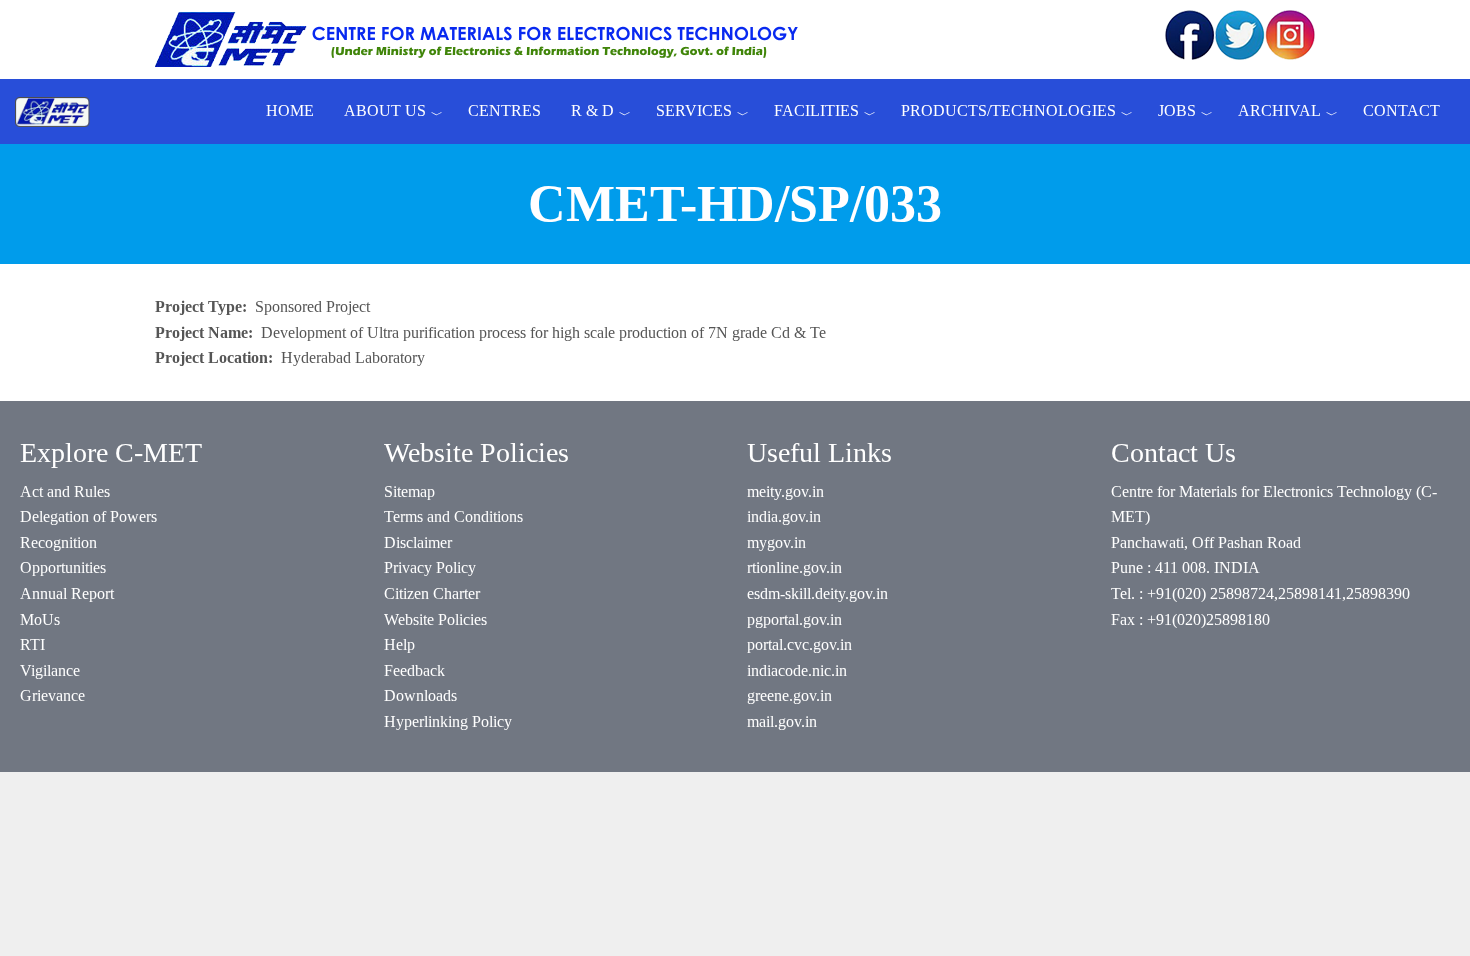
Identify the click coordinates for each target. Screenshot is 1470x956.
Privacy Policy (430, 567)
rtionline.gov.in (794, 567)
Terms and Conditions (453, 516)
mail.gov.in (782, 721)
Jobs (1177, 110)
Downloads (420, 695)
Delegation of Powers (88, 516)
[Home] (60, 111)
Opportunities (63, 567)
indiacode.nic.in (797, 670)
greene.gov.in (789, 695)
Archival (1279, 110)
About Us (385, 110)
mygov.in (776, 542)
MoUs (40, 619)
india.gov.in (784, 516)
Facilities (816, 110)
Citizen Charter (432, 593)
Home (290, 110)
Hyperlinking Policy (448, 721)
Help (399, 644)
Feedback (414, 670)
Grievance (52, 695)
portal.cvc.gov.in (799, 644)
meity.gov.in (785, 491)
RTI (32, 644)
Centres (504, 110)
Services (694, 110)
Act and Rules (65, 491)
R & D (592, 110)
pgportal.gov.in (794, 619)
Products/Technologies (1008, 110)
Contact (1401, 110)
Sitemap (409, 491)
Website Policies (435, 619)
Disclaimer (418, 542)
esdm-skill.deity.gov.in (817, 593)
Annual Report (67, 593)
